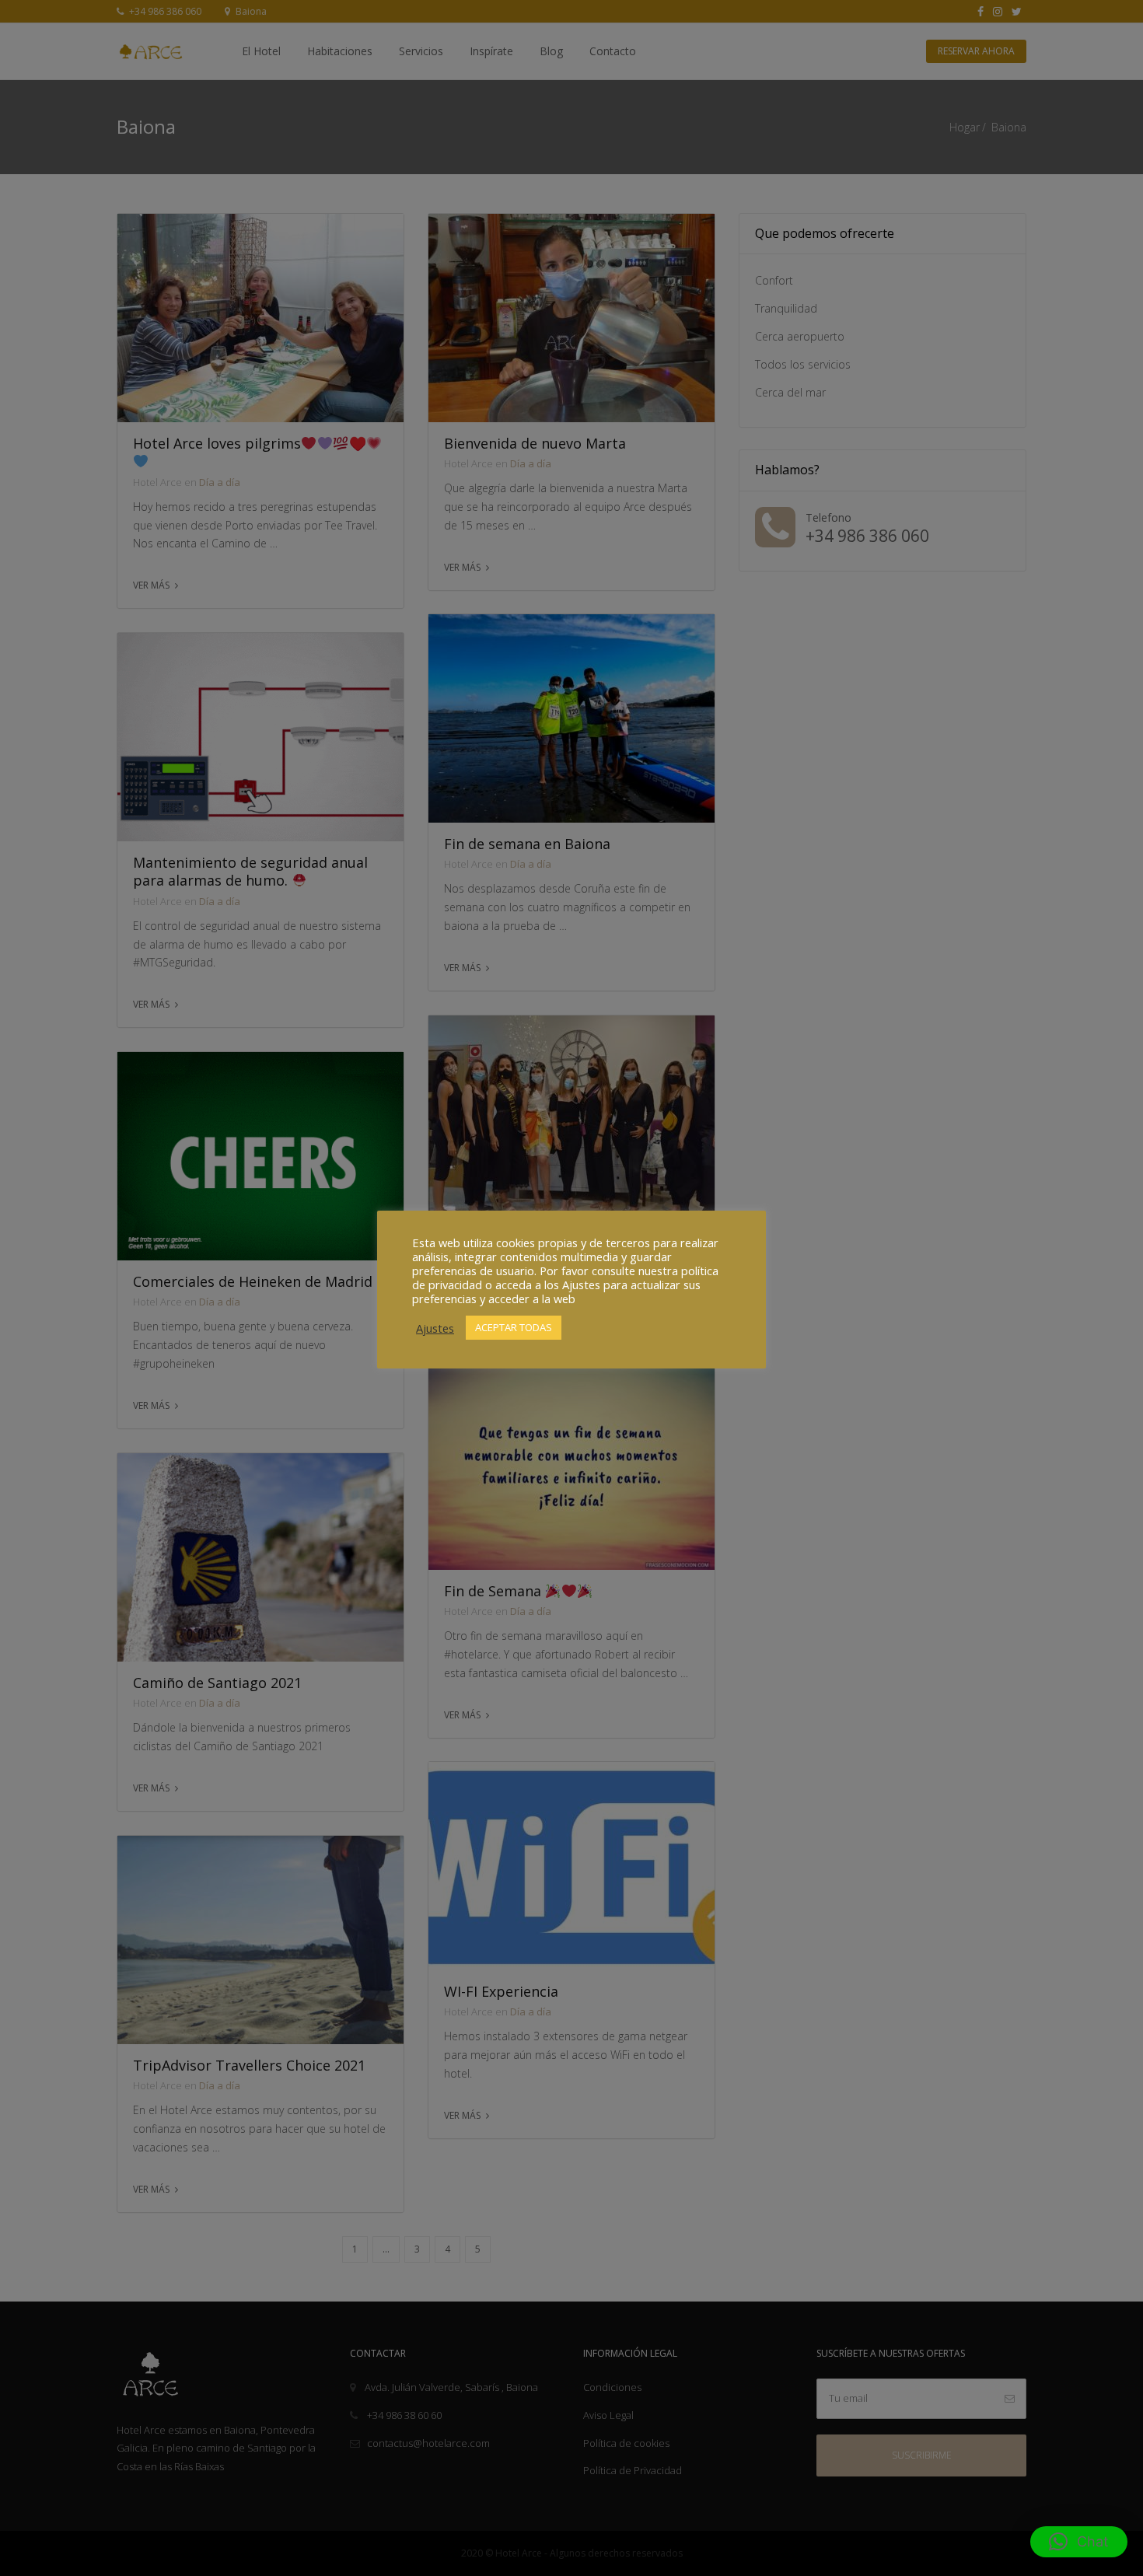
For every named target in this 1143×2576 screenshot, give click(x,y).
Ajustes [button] (435, 1328)
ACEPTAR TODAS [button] (514, 1327)
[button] (1079, 2542)
